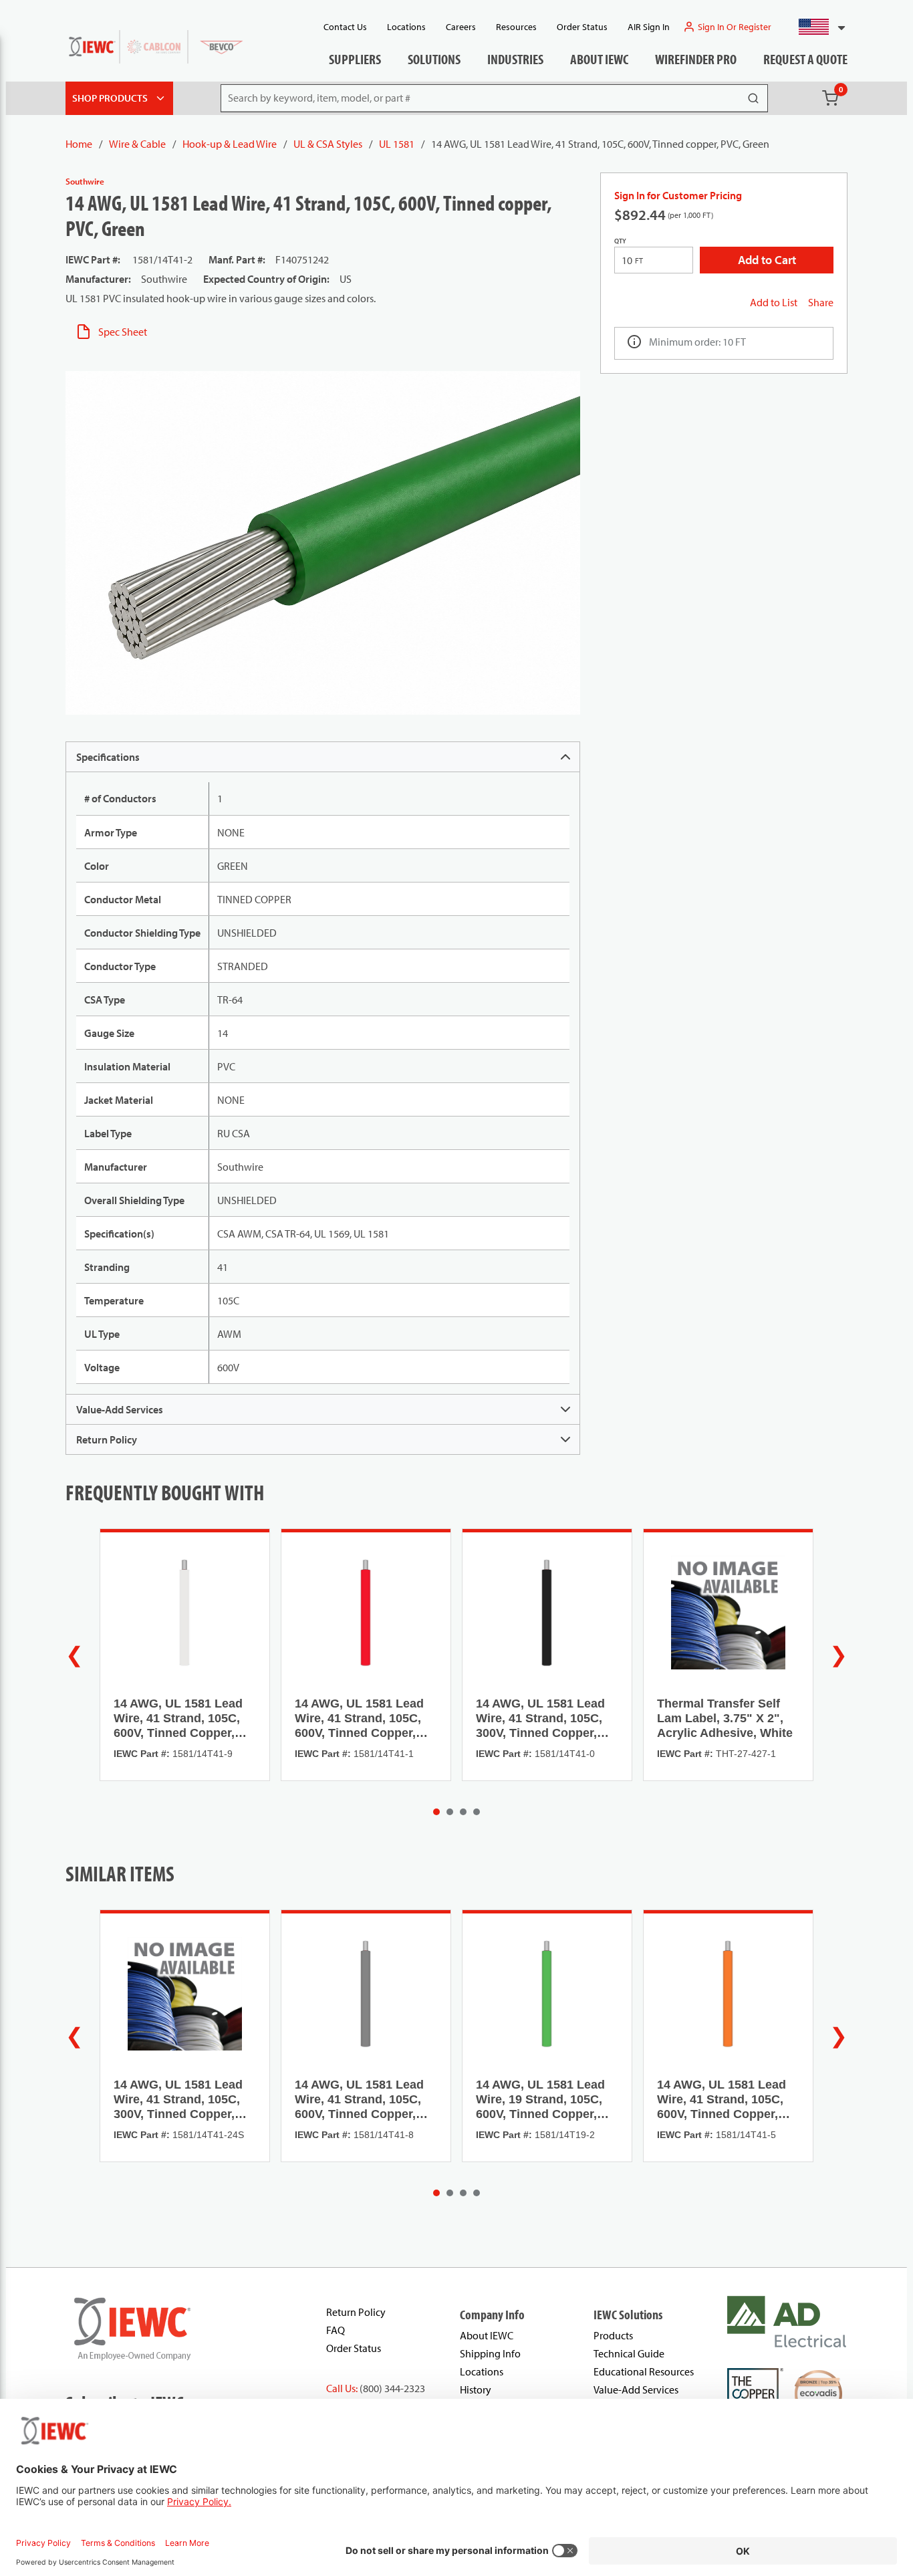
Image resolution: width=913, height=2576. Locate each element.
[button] (816, 27)
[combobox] (816, 27)
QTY (620, 241)
